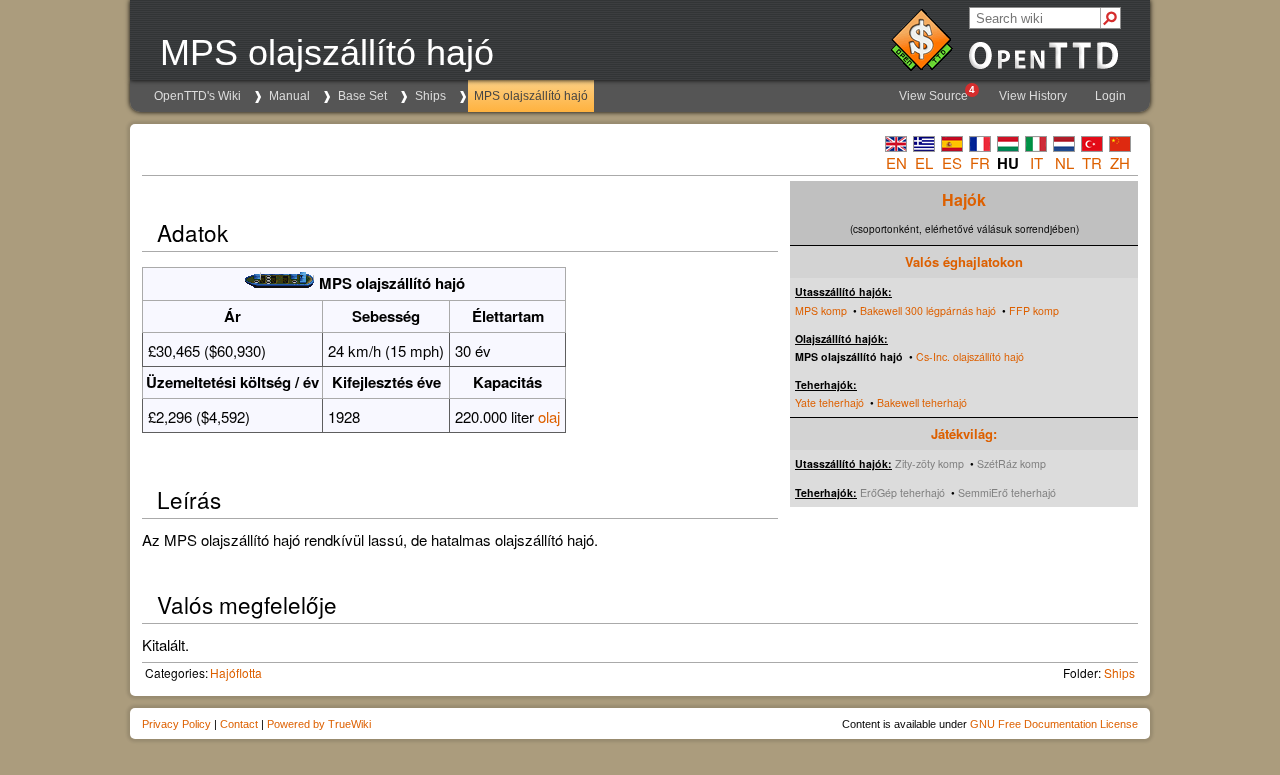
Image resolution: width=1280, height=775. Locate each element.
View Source (937, 93)
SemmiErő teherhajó (1007, 492)
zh (1120, 162)
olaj (549, 416)
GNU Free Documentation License (1054, 724)
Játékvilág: (964, 433)
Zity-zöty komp (929, 463)
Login (1110, 96)
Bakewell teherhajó (922, 402)
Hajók (964, 199)
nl (1064, 162)
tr (1092, 162)
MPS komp (821, 310)
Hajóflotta (236, 672)
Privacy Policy (176, 724)
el (924, 162)
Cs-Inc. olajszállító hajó (970, 356)
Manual (289, 96)
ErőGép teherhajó (902, 492)
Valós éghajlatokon (964, 261)
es (952, 162)
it (1036, 162)
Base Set (362, 96)
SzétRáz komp (1011, 463)
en (896, 162)
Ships (430, 96)
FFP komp (1034, 310)
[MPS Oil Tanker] (279, 283)
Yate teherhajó (829, 402)
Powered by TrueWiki (319, 724)
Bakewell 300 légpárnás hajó (928, 310)
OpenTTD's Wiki (197, 96)
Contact (239, 724)
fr (980, 162)
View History (1033, 96)
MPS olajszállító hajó (531, 96)
